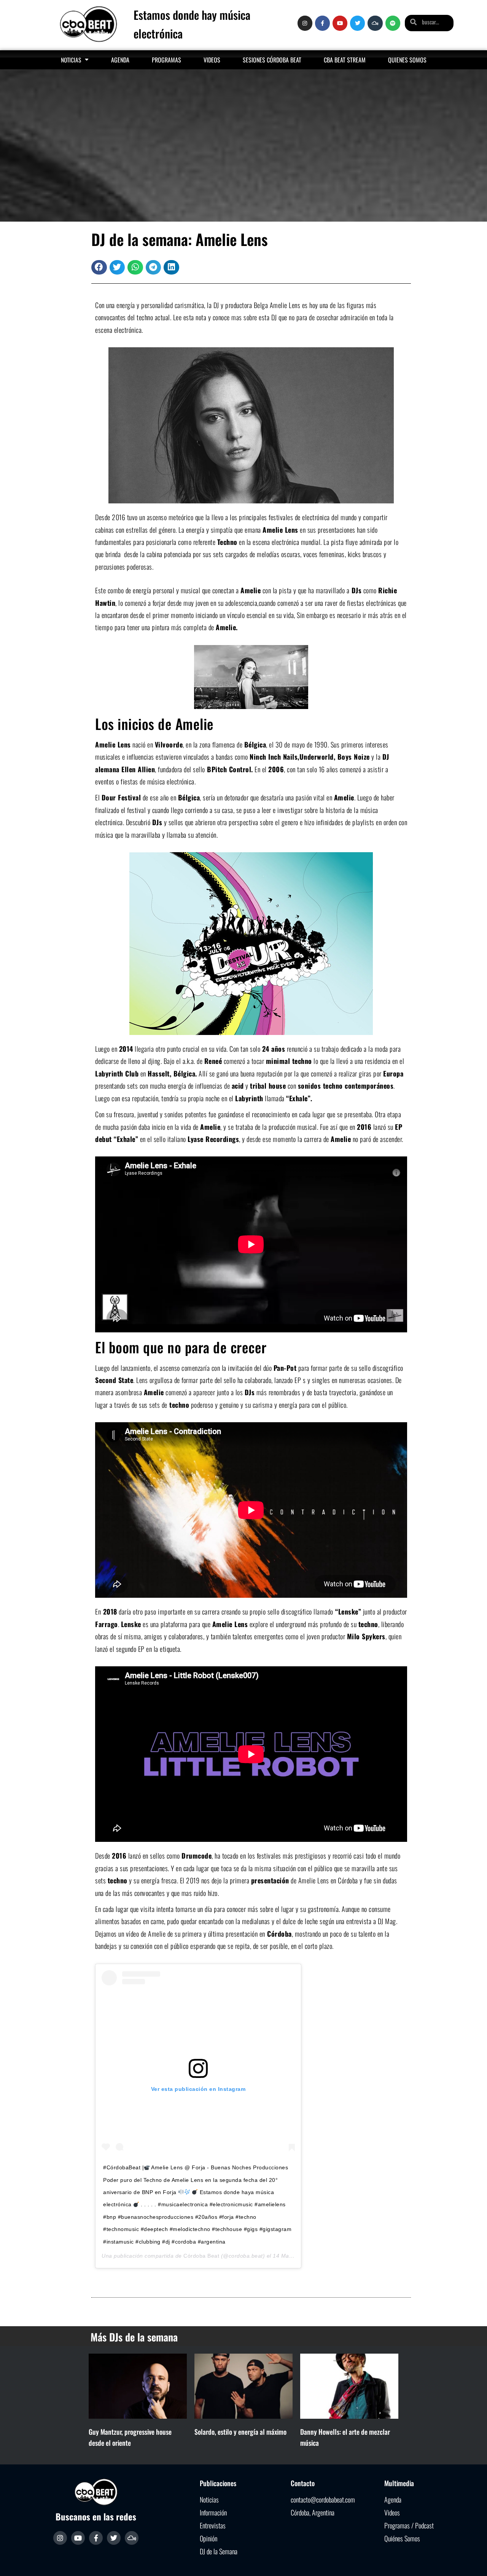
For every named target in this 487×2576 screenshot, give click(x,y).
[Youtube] (340, 23)
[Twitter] (357, 23)
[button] (99, 267)
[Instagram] (305, 23)
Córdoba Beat (201, 2256)
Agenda (120, 60)
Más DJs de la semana (134, 2337)
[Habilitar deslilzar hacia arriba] (472, 2561)
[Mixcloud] (375, 23)
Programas (166, 60)
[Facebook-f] (322, 23)
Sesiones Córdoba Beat (272, 60)
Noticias (71, 60)
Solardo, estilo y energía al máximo (240, 2432)
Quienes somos (407, 60)
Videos (212, 60)
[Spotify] (393, 23)
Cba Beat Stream (345, 60)
